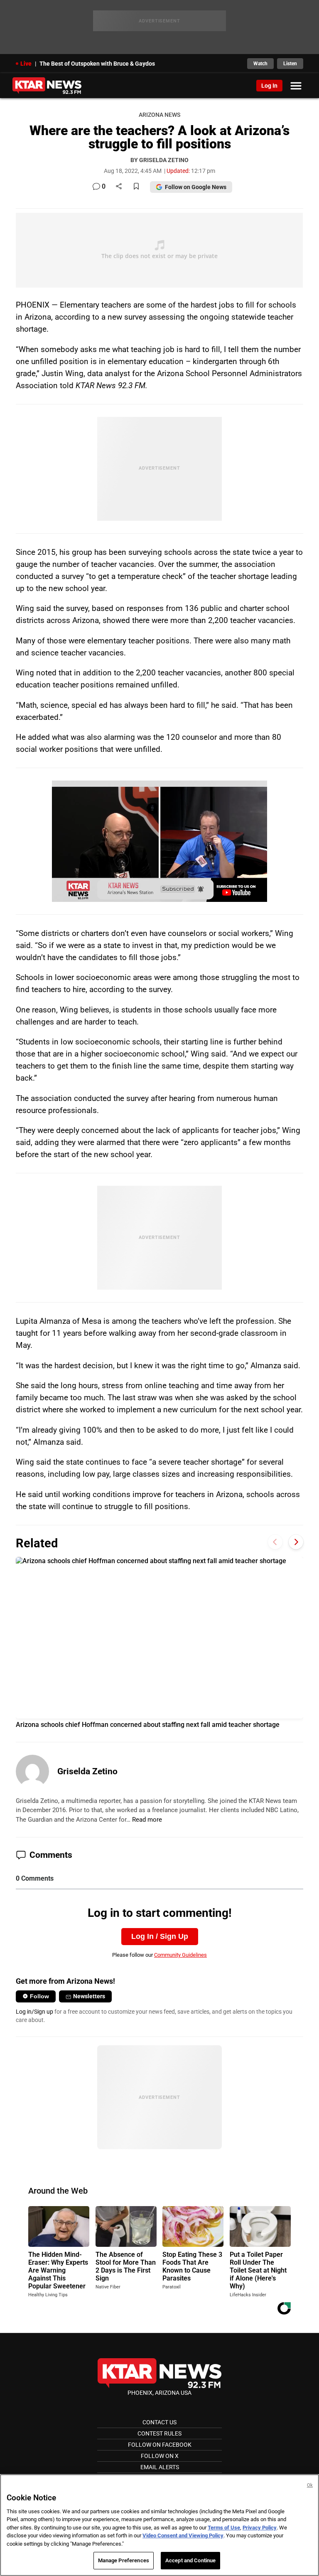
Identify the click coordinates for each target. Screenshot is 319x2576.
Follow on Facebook (160, 2445)
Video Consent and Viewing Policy (183, 2535)
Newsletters (89, 1996)
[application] (159, 841)
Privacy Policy (260, 2528)
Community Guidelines (180, 1955)
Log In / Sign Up (160, 1936)
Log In (269, 86)
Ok (310, 2485)
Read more (147, 1820)
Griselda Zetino (87, 1771)
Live (26, 64)
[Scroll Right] (296, 1542)
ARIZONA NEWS (159, 115)
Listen (290, 64)
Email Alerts (160, 2467)
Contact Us (159, 2422)
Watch (260, 64)
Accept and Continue (190, 2560)
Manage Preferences (124, 2560)
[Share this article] (119, 187)
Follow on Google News (196, 187)
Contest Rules (159, 2433)
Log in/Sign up (34, 2012)
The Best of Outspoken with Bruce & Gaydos (97, 64)
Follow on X (160, 2456)
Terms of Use (224, 2528)
